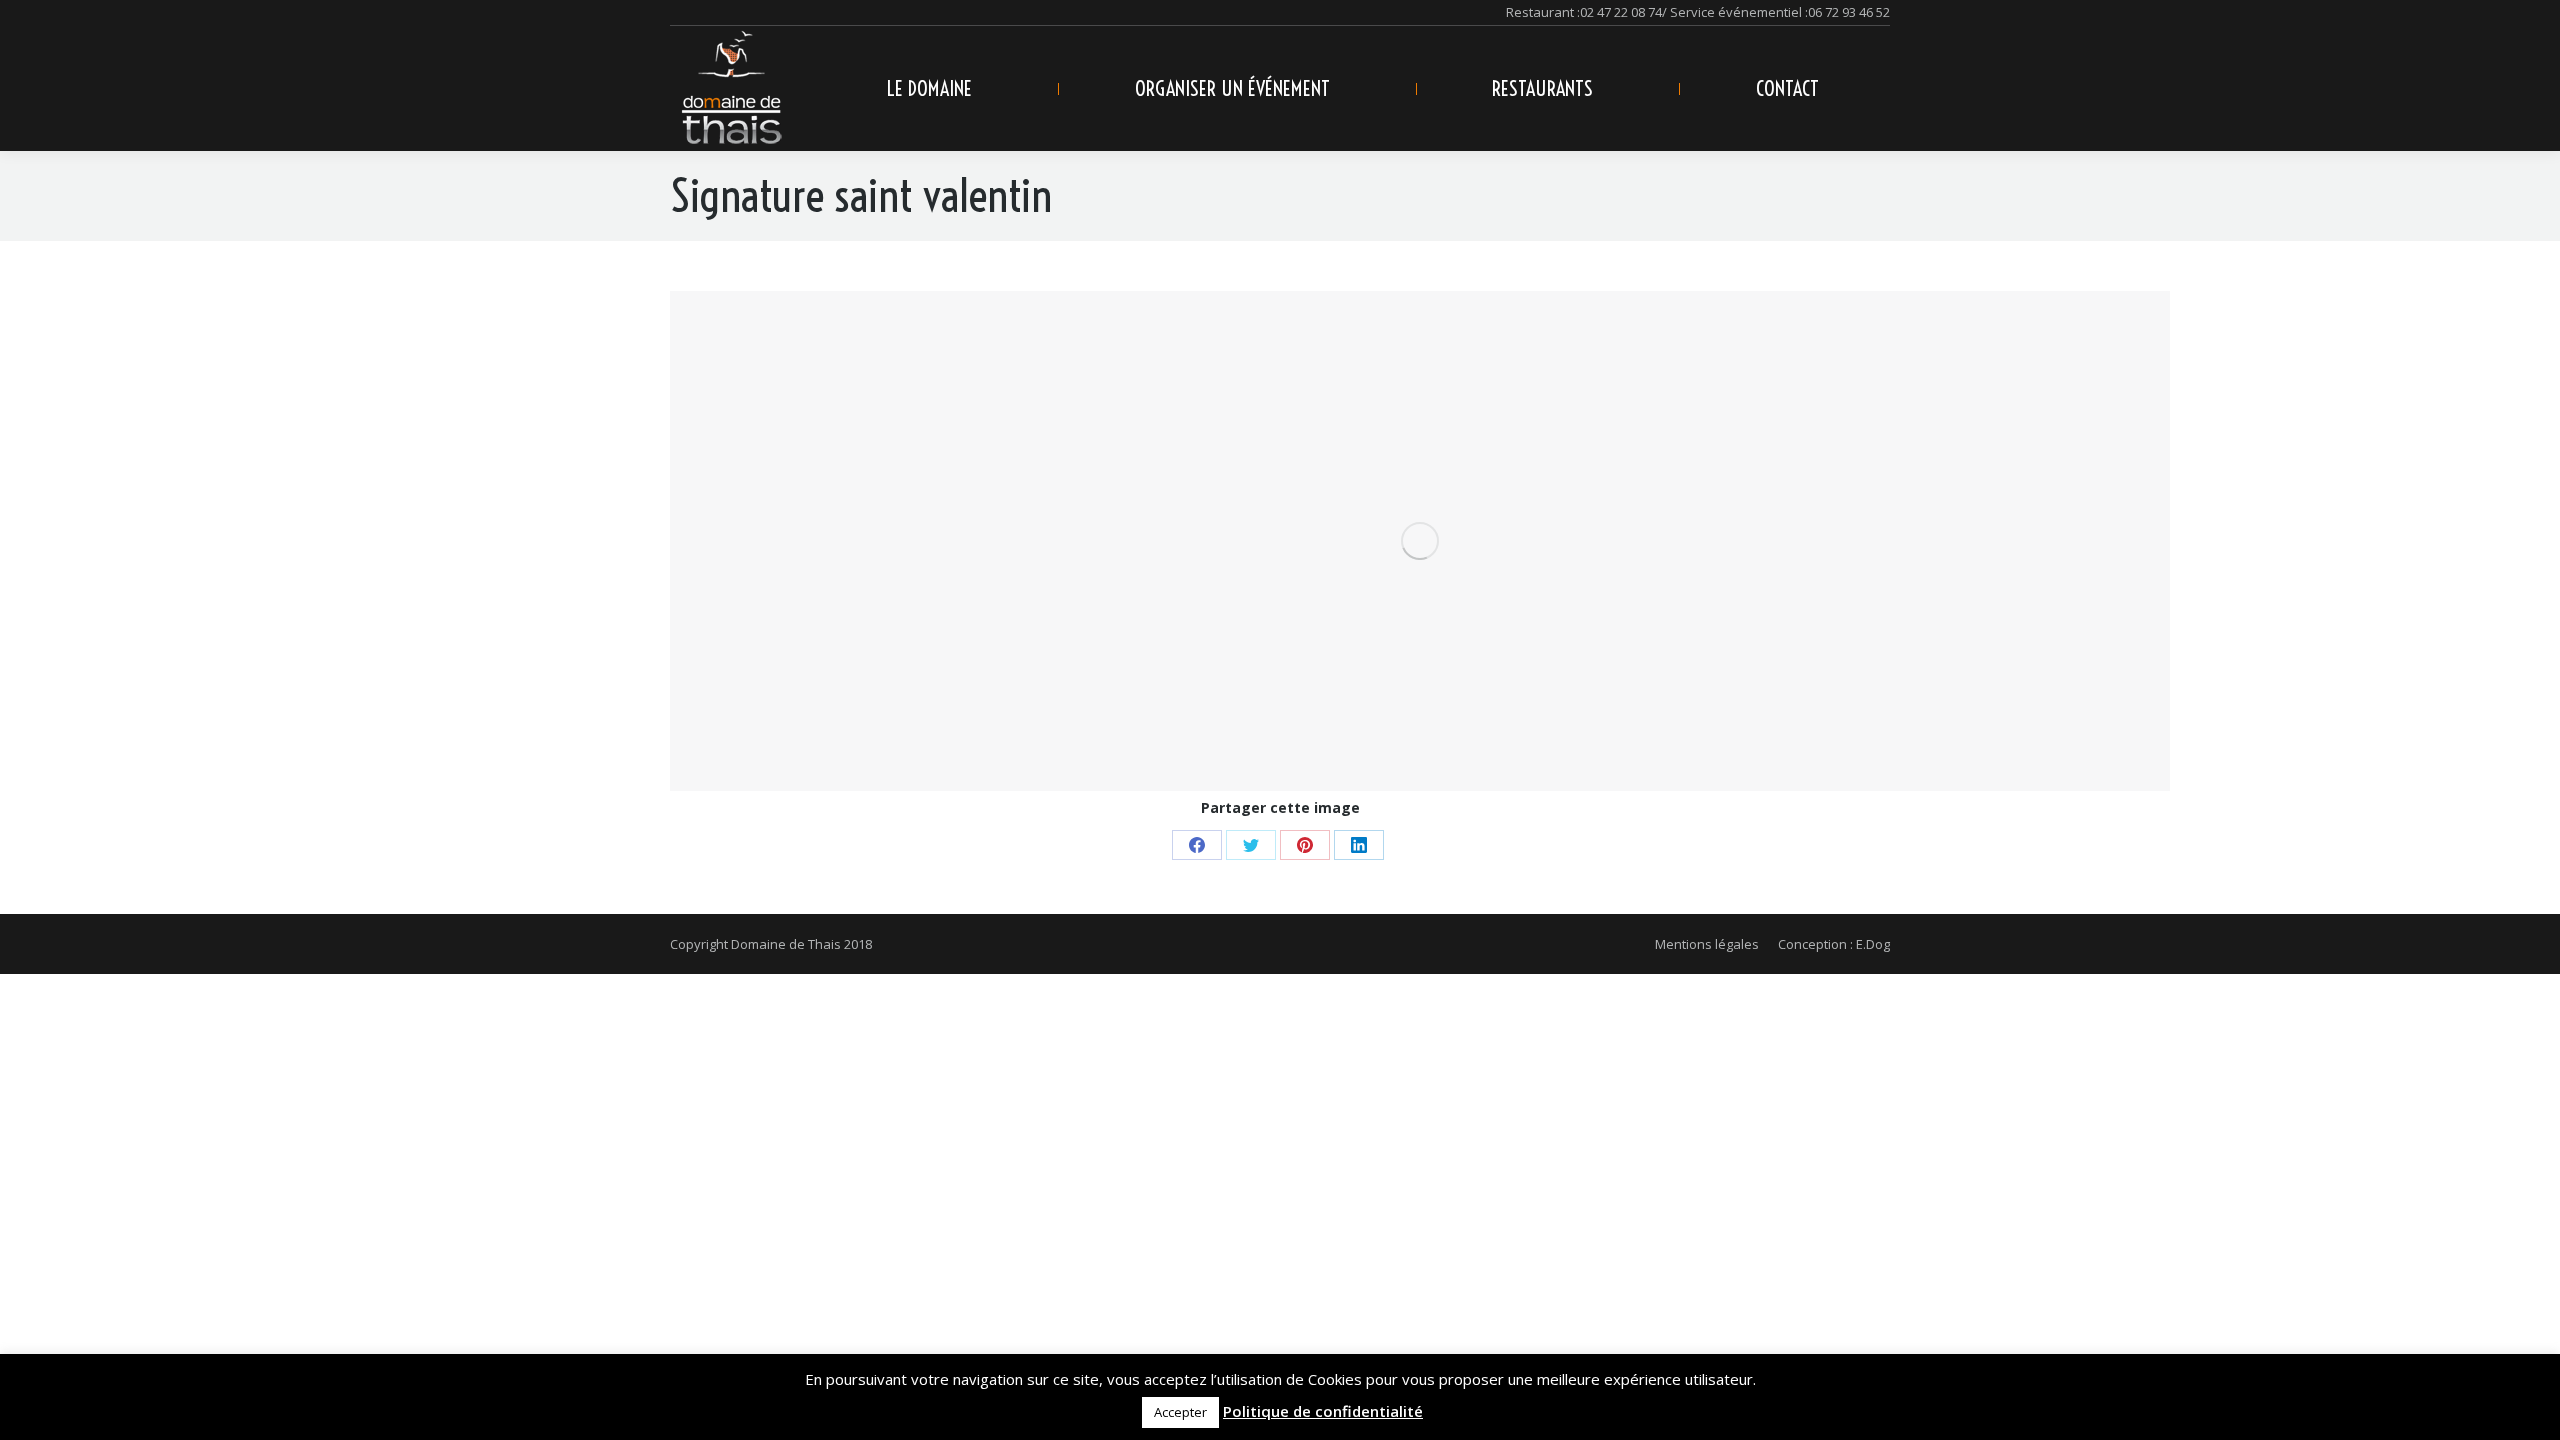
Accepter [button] (1180, 1412)
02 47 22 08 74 (1621, 12)
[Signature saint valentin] (1420, 541)
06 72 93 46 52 (1849, 12)
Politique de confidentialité (1323, 1411)
